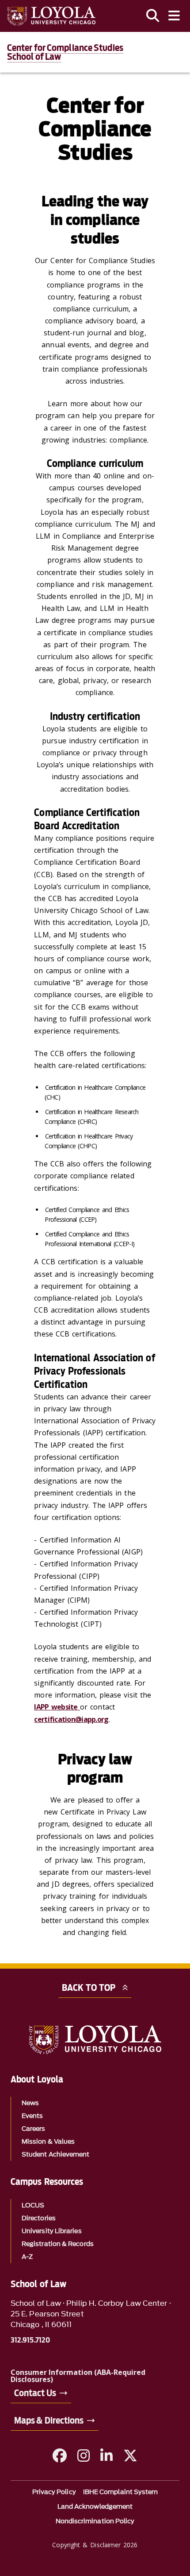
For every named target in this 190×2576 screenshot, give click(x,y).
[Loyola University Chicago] (51, 16)
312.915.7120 (30, 2340)
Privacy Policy (54, 2492)
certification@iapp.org (71, 1719)
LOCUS (33, 2205)
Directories (39, 2218)
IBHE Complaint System (121, 2492)
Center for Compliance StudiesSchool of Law (65, 52)
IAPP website (57, 1707)
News (30, 2103)
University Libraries (52, 2231)
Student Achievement (56, 2154)
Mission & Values (48, 2142)
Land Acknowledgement (95, 2507)
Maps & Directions (49, 2421)
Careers (34, 2129)
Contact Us (35, 2393)
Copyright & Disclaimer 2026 (95, 2545)
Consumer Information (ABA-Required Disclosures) (78, 2376)
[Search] (153, 16)
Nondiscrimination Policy (95, 2521)
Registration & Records (58, 2244)
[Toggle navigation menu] (174, 16)
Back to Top (89, 1988)
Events (32, 2116)
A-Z (27, 2257)
